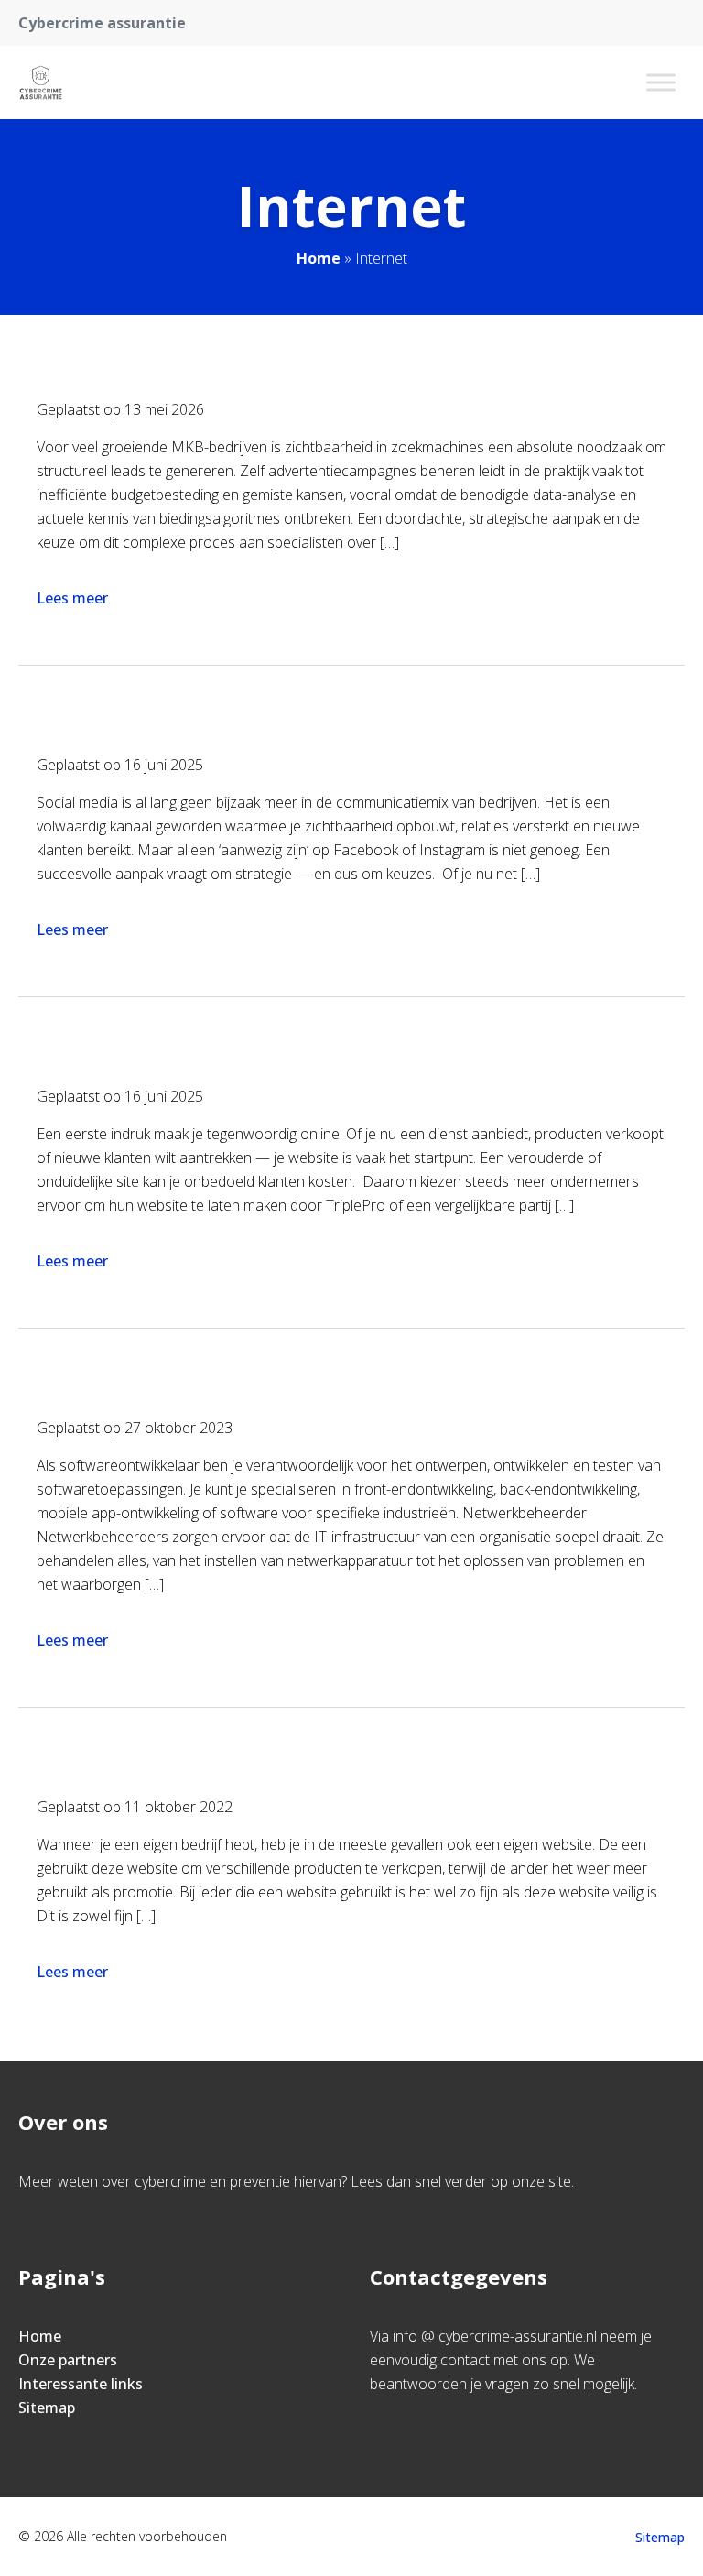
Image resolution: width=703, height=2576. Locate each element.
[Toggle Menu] (661, 82)
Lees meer (72, 598)
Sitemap (47, 2408)
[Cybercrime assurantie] (41, 82)
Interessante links (81, 2384)
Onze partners (68, 2360)
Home (319, 258)
